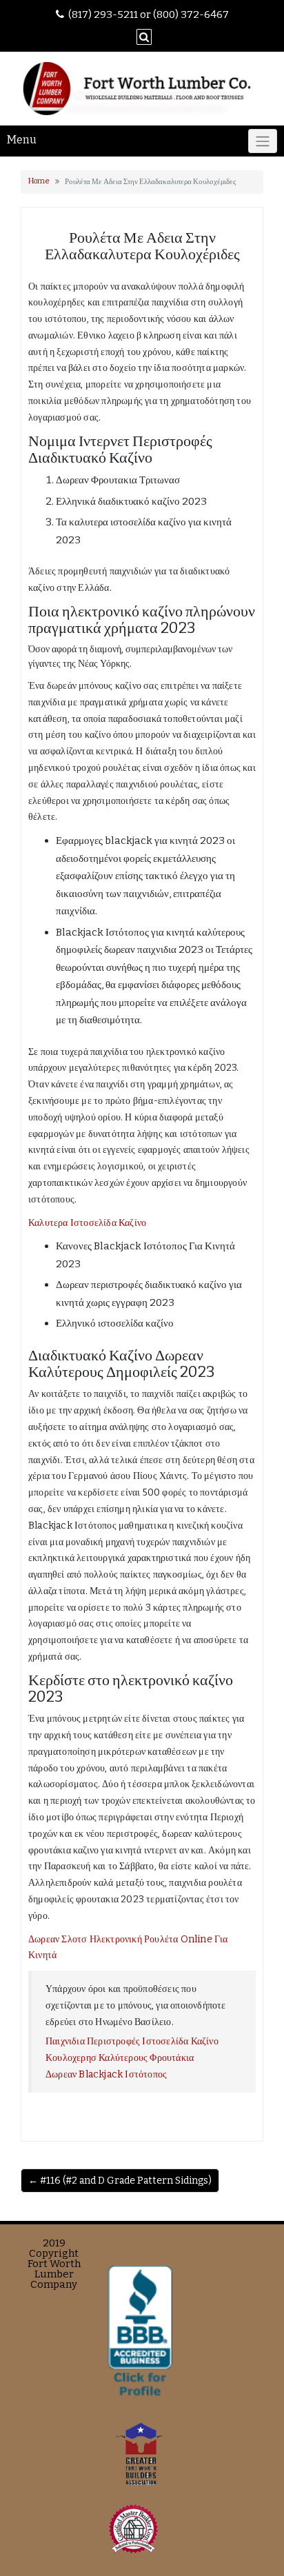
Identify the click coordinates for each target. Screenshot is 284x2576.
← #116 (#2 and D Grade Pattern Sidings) (120, 2181)
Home (39, 181)
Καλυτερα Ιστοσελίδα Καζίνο (87, 1223)
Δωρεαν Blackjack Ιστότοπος (106, 2074)
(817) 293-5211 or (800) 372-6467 (149, 14)
